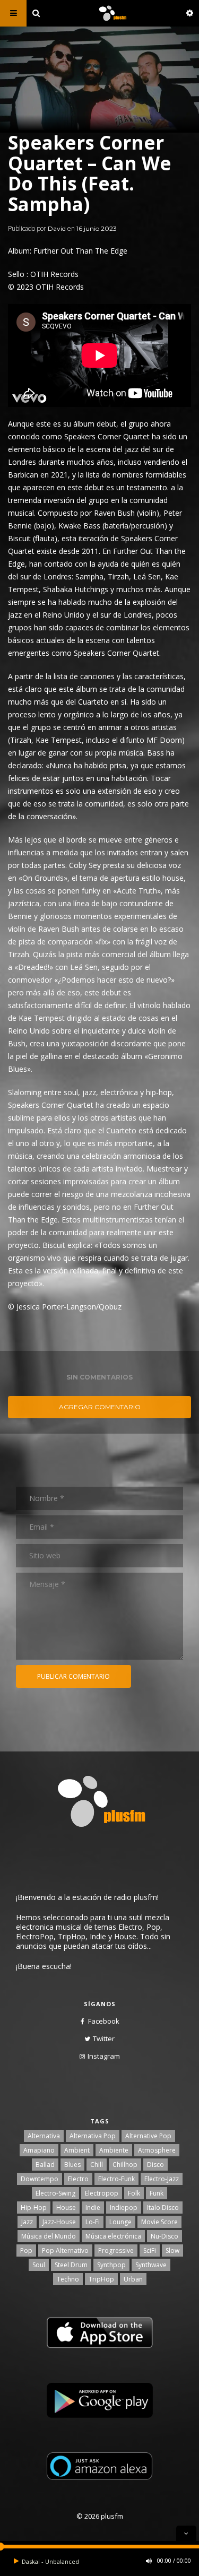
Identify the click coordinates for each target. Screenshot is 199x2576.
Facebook (104, 2021)
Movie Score (159, 2222)
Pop (26, 2250)
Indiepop (124, 2208)
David (57, 228)
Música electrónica (113, 2236)
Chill (97, 2165)
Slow (172, 2250)
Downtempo (40, 2179)
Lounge (120, 2222)
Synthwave (151, 2265)
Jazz (27, 2222)
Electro (78, 2179)
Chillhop (125, 2165)
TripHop (101, 2279)
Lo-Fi (93, 2222)
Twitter (104, 2039)
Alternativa (44, 2136)
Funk (157, 2193)
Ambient (77, 2150)
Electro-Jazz (162, 2179)
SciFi (150, 2250)
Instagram (104, 2056)
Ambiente (114, 2150)
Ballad (45, 2165)
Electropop (102, 2193)
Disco (155, 2165)
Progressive (116, 2250)
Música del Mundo (49, 2236)
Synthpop (111, 2265)
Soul (39, 2265)
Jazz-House (59, 2222)
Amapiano (39, 2150)
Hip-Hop (34, 2208)
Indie (93, 2208)
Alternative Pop (148, 2136)
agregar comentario (100, 1407)
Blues (72, 2165)
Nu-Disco (165, 2236)
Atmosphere (157, 2150)
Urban (133, 2279)
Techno (68, 2279)
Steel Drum (71, 2265)
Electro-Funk (116, 2179)
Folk (134, 2193)
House (66, 2208)
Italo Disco (163, 2208)
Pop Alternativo (65, 2250)
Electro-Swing (55, 2193)
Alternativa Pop (93, 2136)
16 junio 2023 (97, 228)
